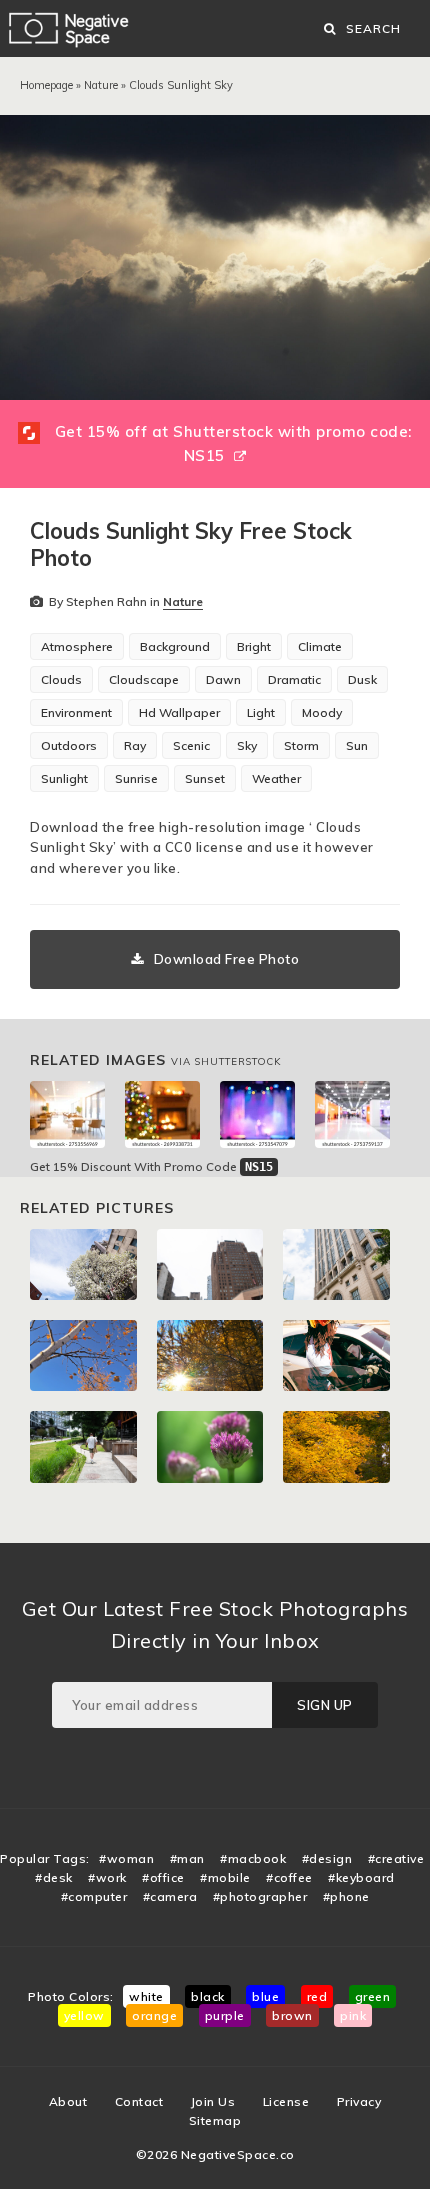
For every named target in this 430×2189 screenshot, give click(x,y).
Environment (76, 712)
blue (265, 1996)
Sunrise (136, 778)
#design (327, 1858)
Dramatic (294, 679)
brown (292, 2015)
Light (261, 712)
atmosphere (77, 646)
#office (163, 1877)
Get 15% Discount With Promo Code (151, 1166)
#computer (94, 1896)
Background (175, 646)
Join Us (213, 2101)
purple (225, 2015)
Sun (357, 745)
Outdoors (69, 745)
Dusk (362, 679)
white (146, 1996)
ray (135, 745)
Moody (322, 712)
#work (107, 1877)
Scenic (191, 745)
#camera (170, 1896)
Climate (320, 646)
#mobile (225, 1877)
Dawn (223, 679)
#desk (54, 1877)
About (68, 2101)
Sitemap (215, 2120)
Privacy (359, 2101)
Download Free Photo (227, 959)
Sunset (205, 778)
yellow (84, 2015)
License (286, 2101)
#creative (396, 1858)
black (208, 1996)
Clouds (61, 679)
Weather (276, 778)
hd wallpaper (179, 712)
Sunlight (64, 778)
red (317, 1996)
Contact (139, 2101)
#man (187, 1858)
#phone (346, 1896)
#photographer (260, 1896)
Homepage (46, 85)
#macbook (253, 1858)
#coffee (289, 1877)
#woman (126, 1858)
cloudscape (144, 679)
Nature (101, 85)
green (373, 1996)
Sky (247, 745)
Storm (301, 745)
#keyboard (361, 1877)
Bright (254, 646)
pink (353, 2015)
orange (154, 2015)
